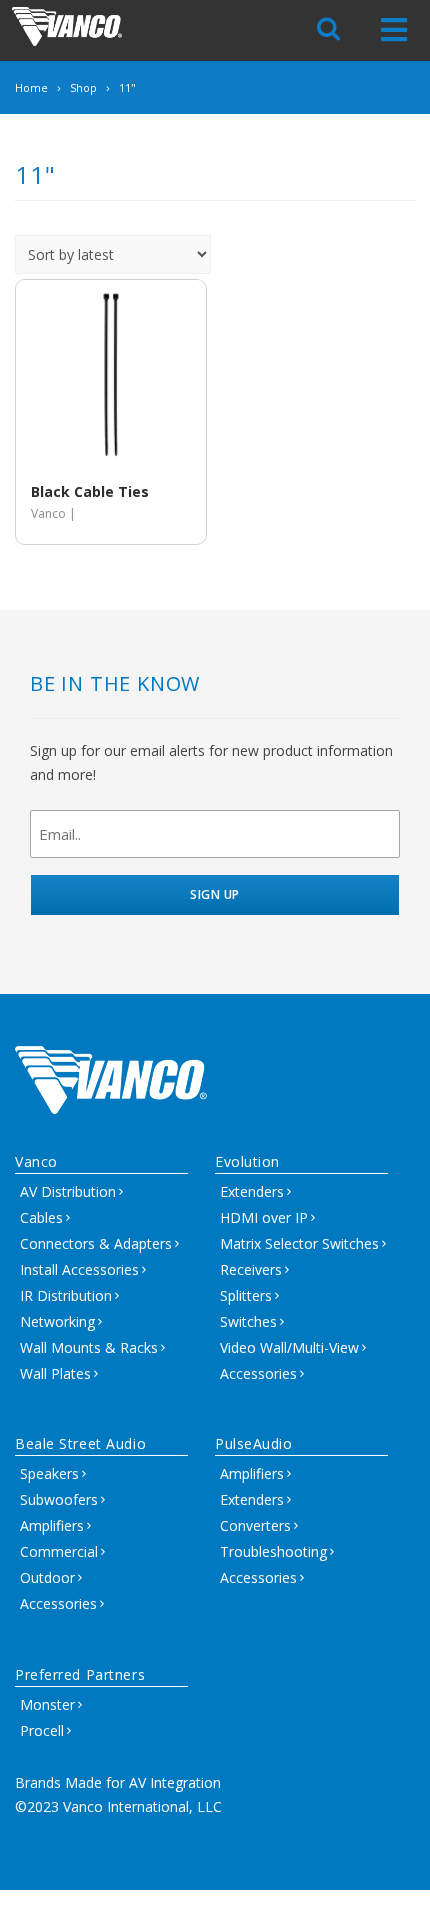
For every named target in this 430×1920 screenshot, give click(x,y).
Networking (57, 1321)
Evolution (247, 1161)
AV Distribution (68, 1191)
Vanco (36, 1161)
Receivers (251, 1269)
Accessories (258, 1373)
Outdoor (47, 1577)
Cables (41, 1217)
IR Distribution (66, 1295)
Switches (248, 1321)
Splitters (246, 1295)
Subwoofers (59, 1499)
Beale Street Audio (80, 1443)
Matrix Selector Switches (299, 1243)
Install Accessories (79, 1269)
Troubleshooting (273, 1551)
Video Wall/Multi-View (289, 1347)
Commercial (59, 1551)
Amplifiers (52, 1525)
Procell (42, 1730)
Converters (255, 1525)
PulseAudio (254, 1443)
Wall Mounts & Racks (89, 1347)
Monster (47, 1704)
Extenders (252, 1191)
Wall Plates (55, 1373)
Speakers (49, 1473)
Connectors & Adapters (96, 1243)
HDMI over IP (264, 1217)
